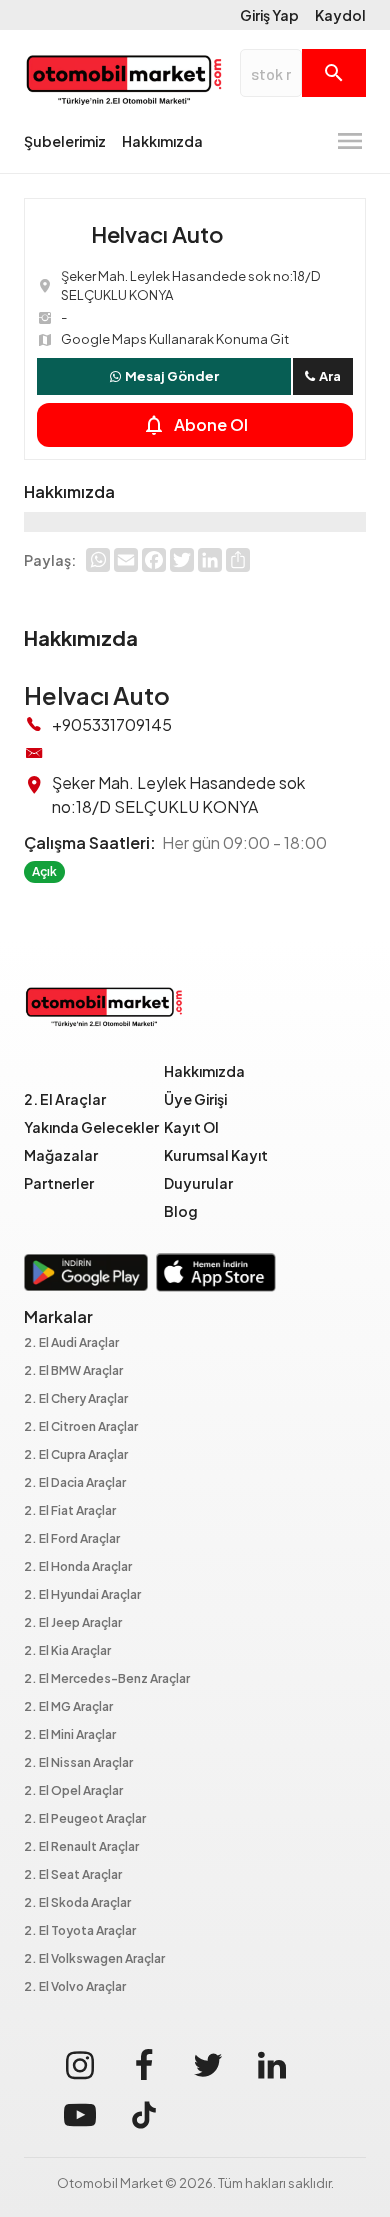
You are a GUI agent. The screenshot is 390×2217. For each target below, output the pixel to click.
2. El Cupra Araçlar (76, 1455)
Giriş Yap (269, 15)
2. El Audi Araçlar (71, 1343)
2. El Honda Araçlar (78, 1567)
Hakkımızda (162, 141)
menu (350, 141)
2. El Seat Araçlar (73, 1875)
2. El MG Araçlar (68, 1707)
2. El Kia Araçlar (67, 1651)
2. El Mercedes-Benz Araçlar (107, 1679)
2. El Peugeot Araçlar (85, 1819)
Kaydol (340, 15)
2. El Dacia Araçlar (75, 1483)
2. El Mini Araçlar (70, 1735)
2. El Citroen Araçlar (81, 1427)
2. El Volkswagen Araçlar (94, 1959)
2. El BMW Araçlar (73, 1371)
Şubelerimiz (65, 141)
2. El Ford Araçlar (72, 1539)
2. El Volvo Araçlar (75, 1987)
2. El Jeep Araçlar (73, 1623)
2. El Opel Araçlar (73, 1791)
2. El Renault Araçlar (81, 1847)
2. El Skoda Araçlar (77, 1903)
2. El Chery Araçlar (76, 1399)
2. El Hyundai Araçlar (82, 1595)
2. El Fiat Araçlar (70, 1511)
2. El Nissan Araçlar (78, 1763)
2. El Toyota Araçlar (80, 1931)
